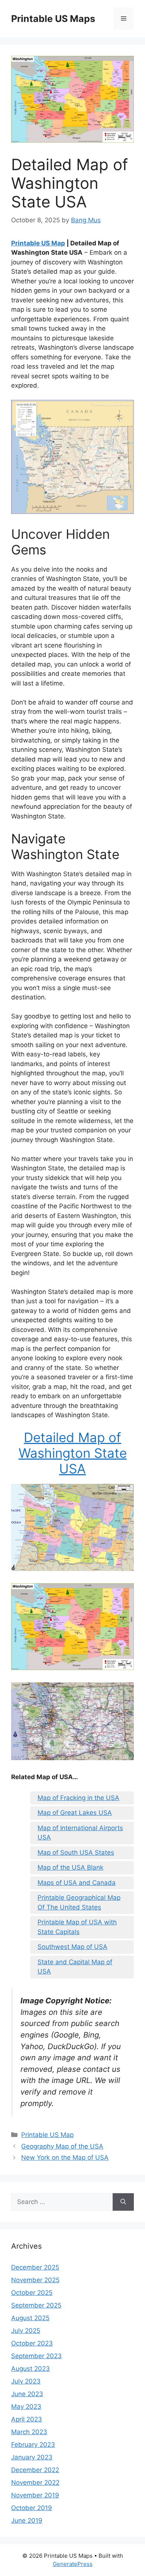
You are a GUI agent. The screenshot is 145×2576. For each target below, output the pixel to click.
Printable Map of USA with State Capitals (77, 1927)
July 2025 (26, 2331)
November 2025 (35, 2280)
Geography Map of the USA (62, 2146)
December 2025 (35, 2267)
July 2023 (26, 2381)
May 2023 (26, 2407)
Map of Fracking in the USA (78, 1798)
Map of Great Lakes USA (75, 1813)
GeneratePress (73, 2564)
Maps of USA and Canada (77, 1883)
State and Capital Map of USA (75, 1967)
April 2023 (27, 2419)
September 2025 (36, 2305)
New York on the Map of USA (65, 2157)
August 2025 (30, 2318)
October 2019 (32, 2508)
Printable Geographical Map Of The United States (79, 1902)
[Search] (123, 2202)
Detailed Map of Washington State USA (73, 1453)
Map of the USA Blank (70, 1867)
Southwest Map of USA (72, 1947)
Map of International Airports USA (80, 1833)
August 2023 (30, 2369)
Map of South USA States (76, 1853)
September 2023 (36, 2356)
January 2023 (32, 2457)
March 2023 (29, 2432)
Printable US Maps (53, 19)
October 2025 (32, 2293)
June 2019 (27, 2521)
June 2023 (27, 2394)
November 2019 (35, 2495)
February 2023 (33, 2445)
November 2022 (35, 2483)
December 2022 (35, 2470)
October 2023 (32, 2343)
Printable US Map (38, 243)
